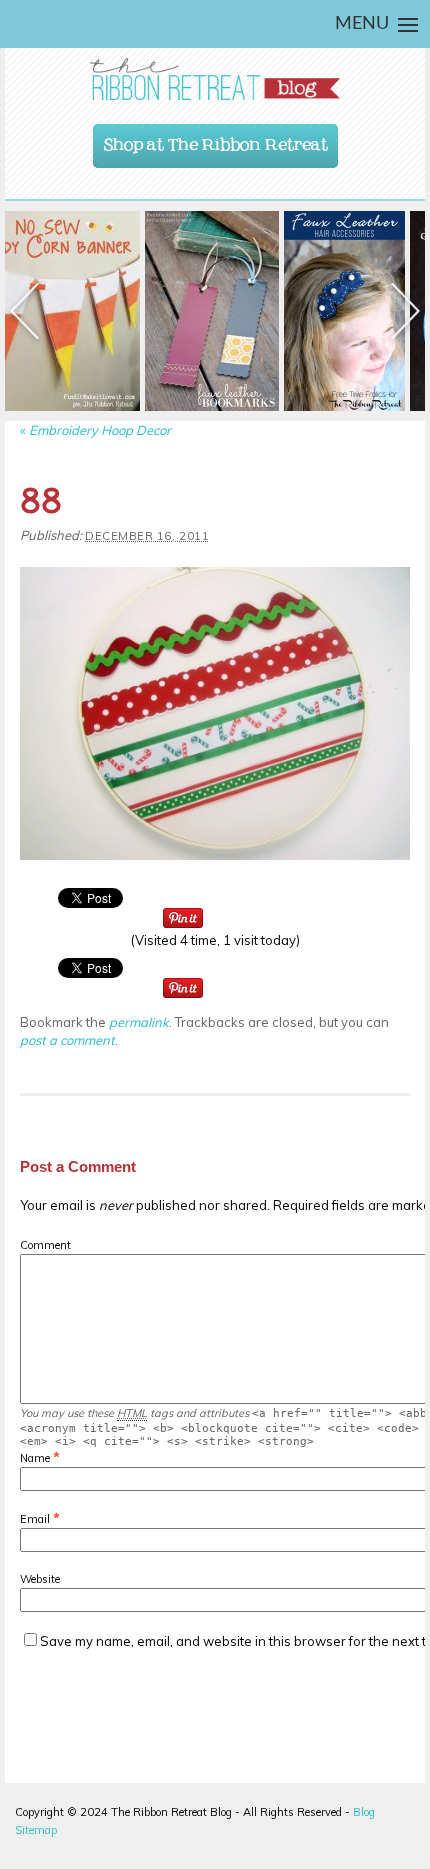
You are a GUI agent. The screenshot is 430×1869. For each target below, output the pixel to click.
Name (35, 1458)
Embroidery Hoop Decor (95, 430)
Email (35, 1519)
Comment (45, 1245)
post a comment (67, 1040)
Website (40, 1579)
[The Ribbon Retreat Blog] (215, 79)
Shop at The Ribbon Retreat (216, 140)
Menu (362, 24)
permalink (139, 1022)
